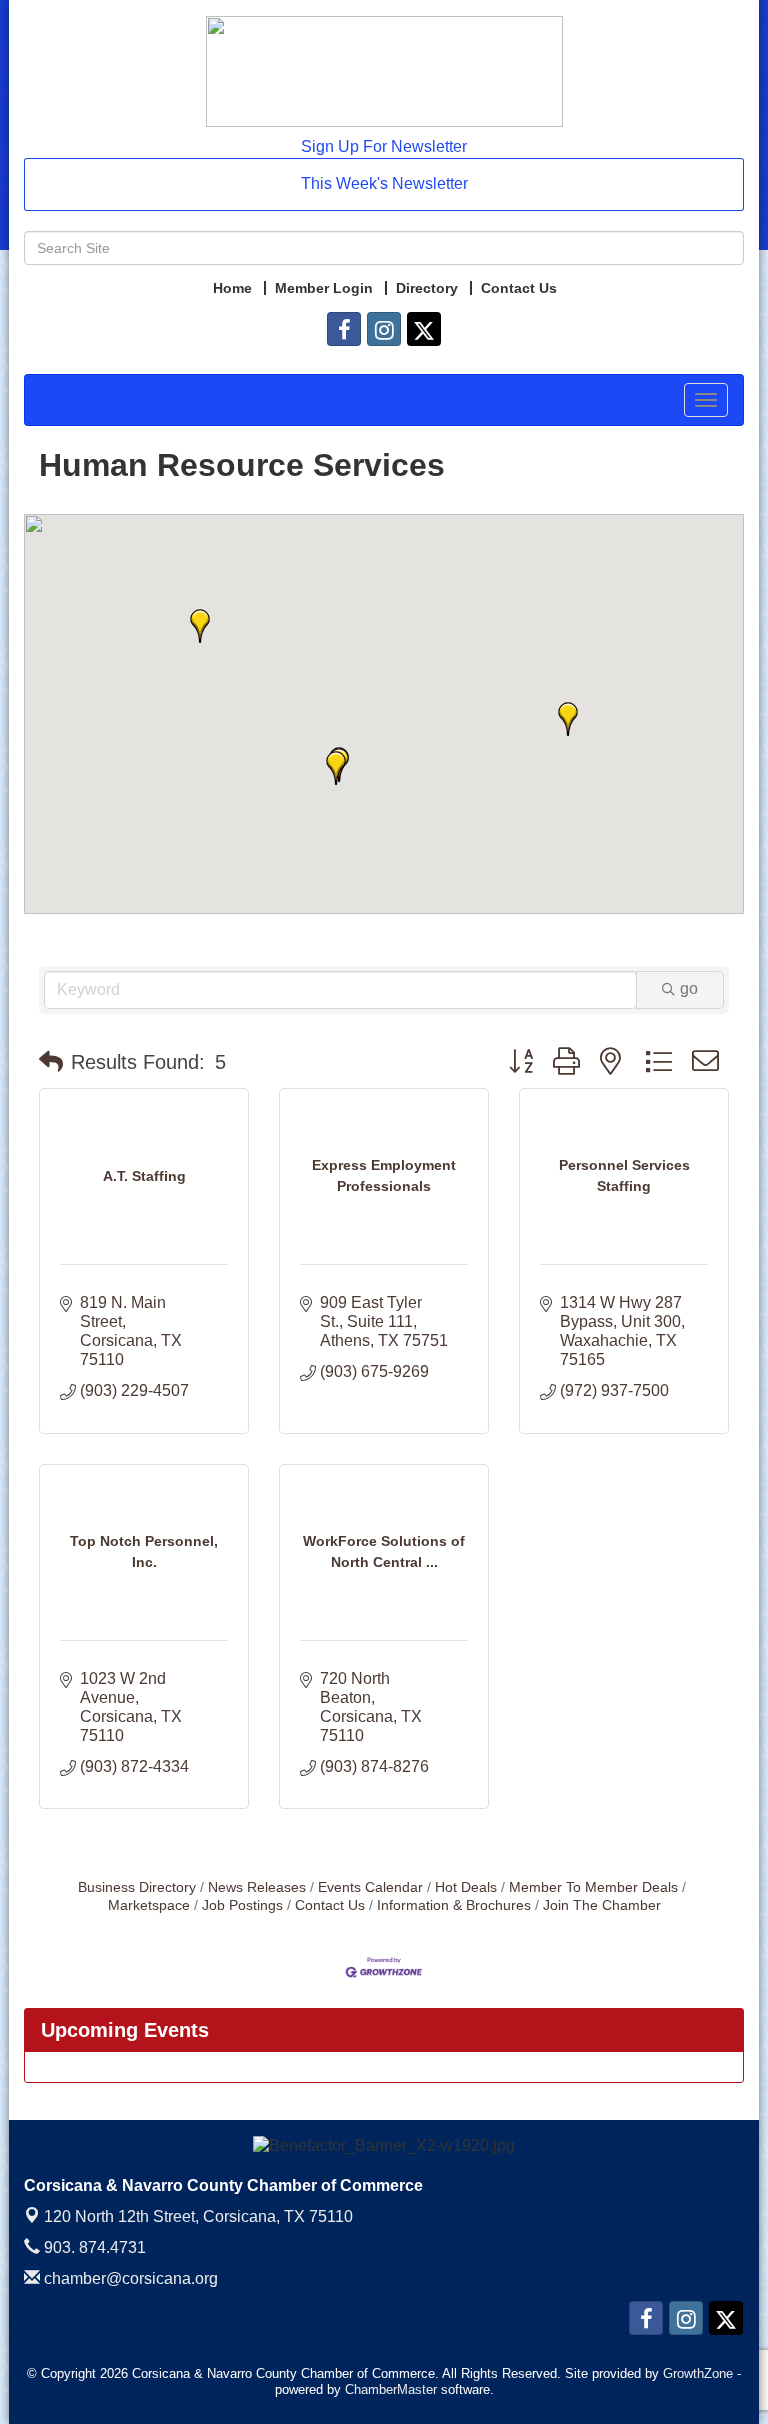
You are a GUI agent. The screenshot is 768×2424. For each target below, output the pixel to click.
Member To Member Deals (593, 1887)
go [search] (689, 988)
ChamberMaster (391, 2389)
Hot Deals (466, 1887)
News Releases (257, 1887)
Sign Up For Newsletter (384, 146)
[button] (336, 768)
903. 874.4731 (93, 2247)
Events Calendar (370, 1887)
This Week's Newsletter (384, 183)
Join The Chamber (602, 1905)
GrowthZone (698, 2373)
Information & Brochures (454, 1905)
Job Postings (242, 1905)
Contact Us (330, 1905)
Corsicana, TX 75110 (198, 2216)
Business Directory (137, 1887)
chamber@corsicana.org (129, 2278)
